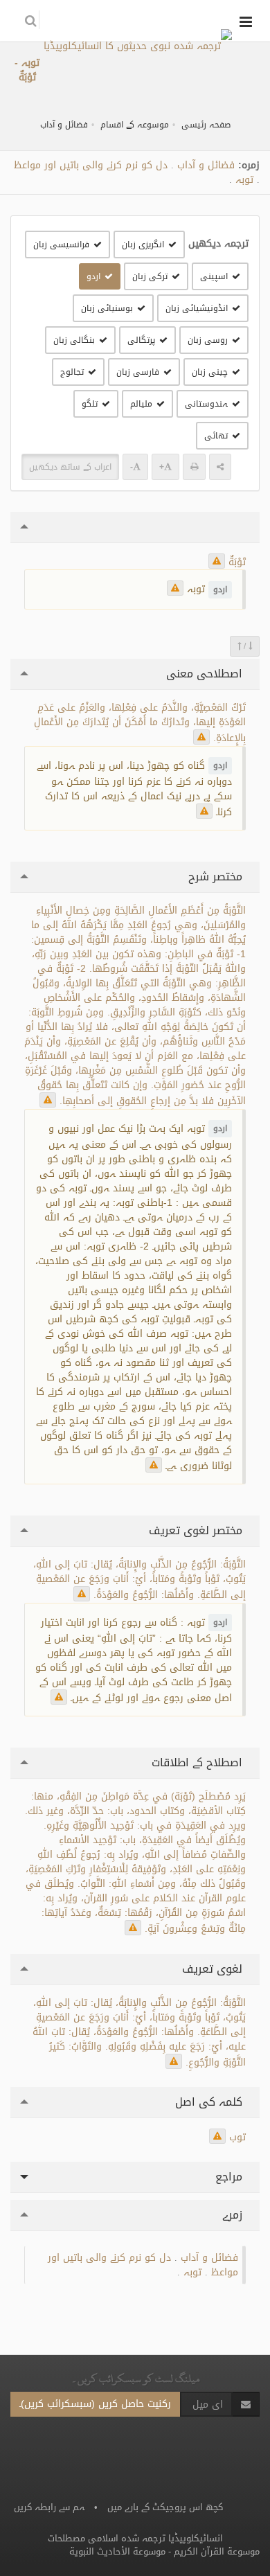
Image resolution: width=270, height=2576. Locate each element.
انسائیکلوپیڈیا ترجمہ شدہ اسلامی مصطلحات (135, 2538)
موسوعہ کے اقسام (135, 125)
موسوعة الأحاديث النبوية (117, 2551)
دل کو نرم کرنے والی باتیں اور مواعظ (91, 165)
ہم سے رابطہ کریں (49, 2507)
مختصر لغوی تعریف (197, 1530)
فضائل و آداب (64, 125)
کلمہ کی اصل (210, 2102)
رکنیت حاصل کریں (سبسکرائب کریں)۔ (95, 2404)
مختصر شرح (217, 877)
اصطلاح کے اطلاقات (199, 1762)
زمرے (234, 2215)
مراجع (231, 2177)
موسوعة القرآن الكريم (217, 2551)
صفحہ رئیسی (206, 125)
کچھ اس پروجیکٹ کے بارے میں (165, 2507)
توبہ (244, 180)
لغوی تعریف (214, 1969)
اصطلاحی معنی (206, 674)
